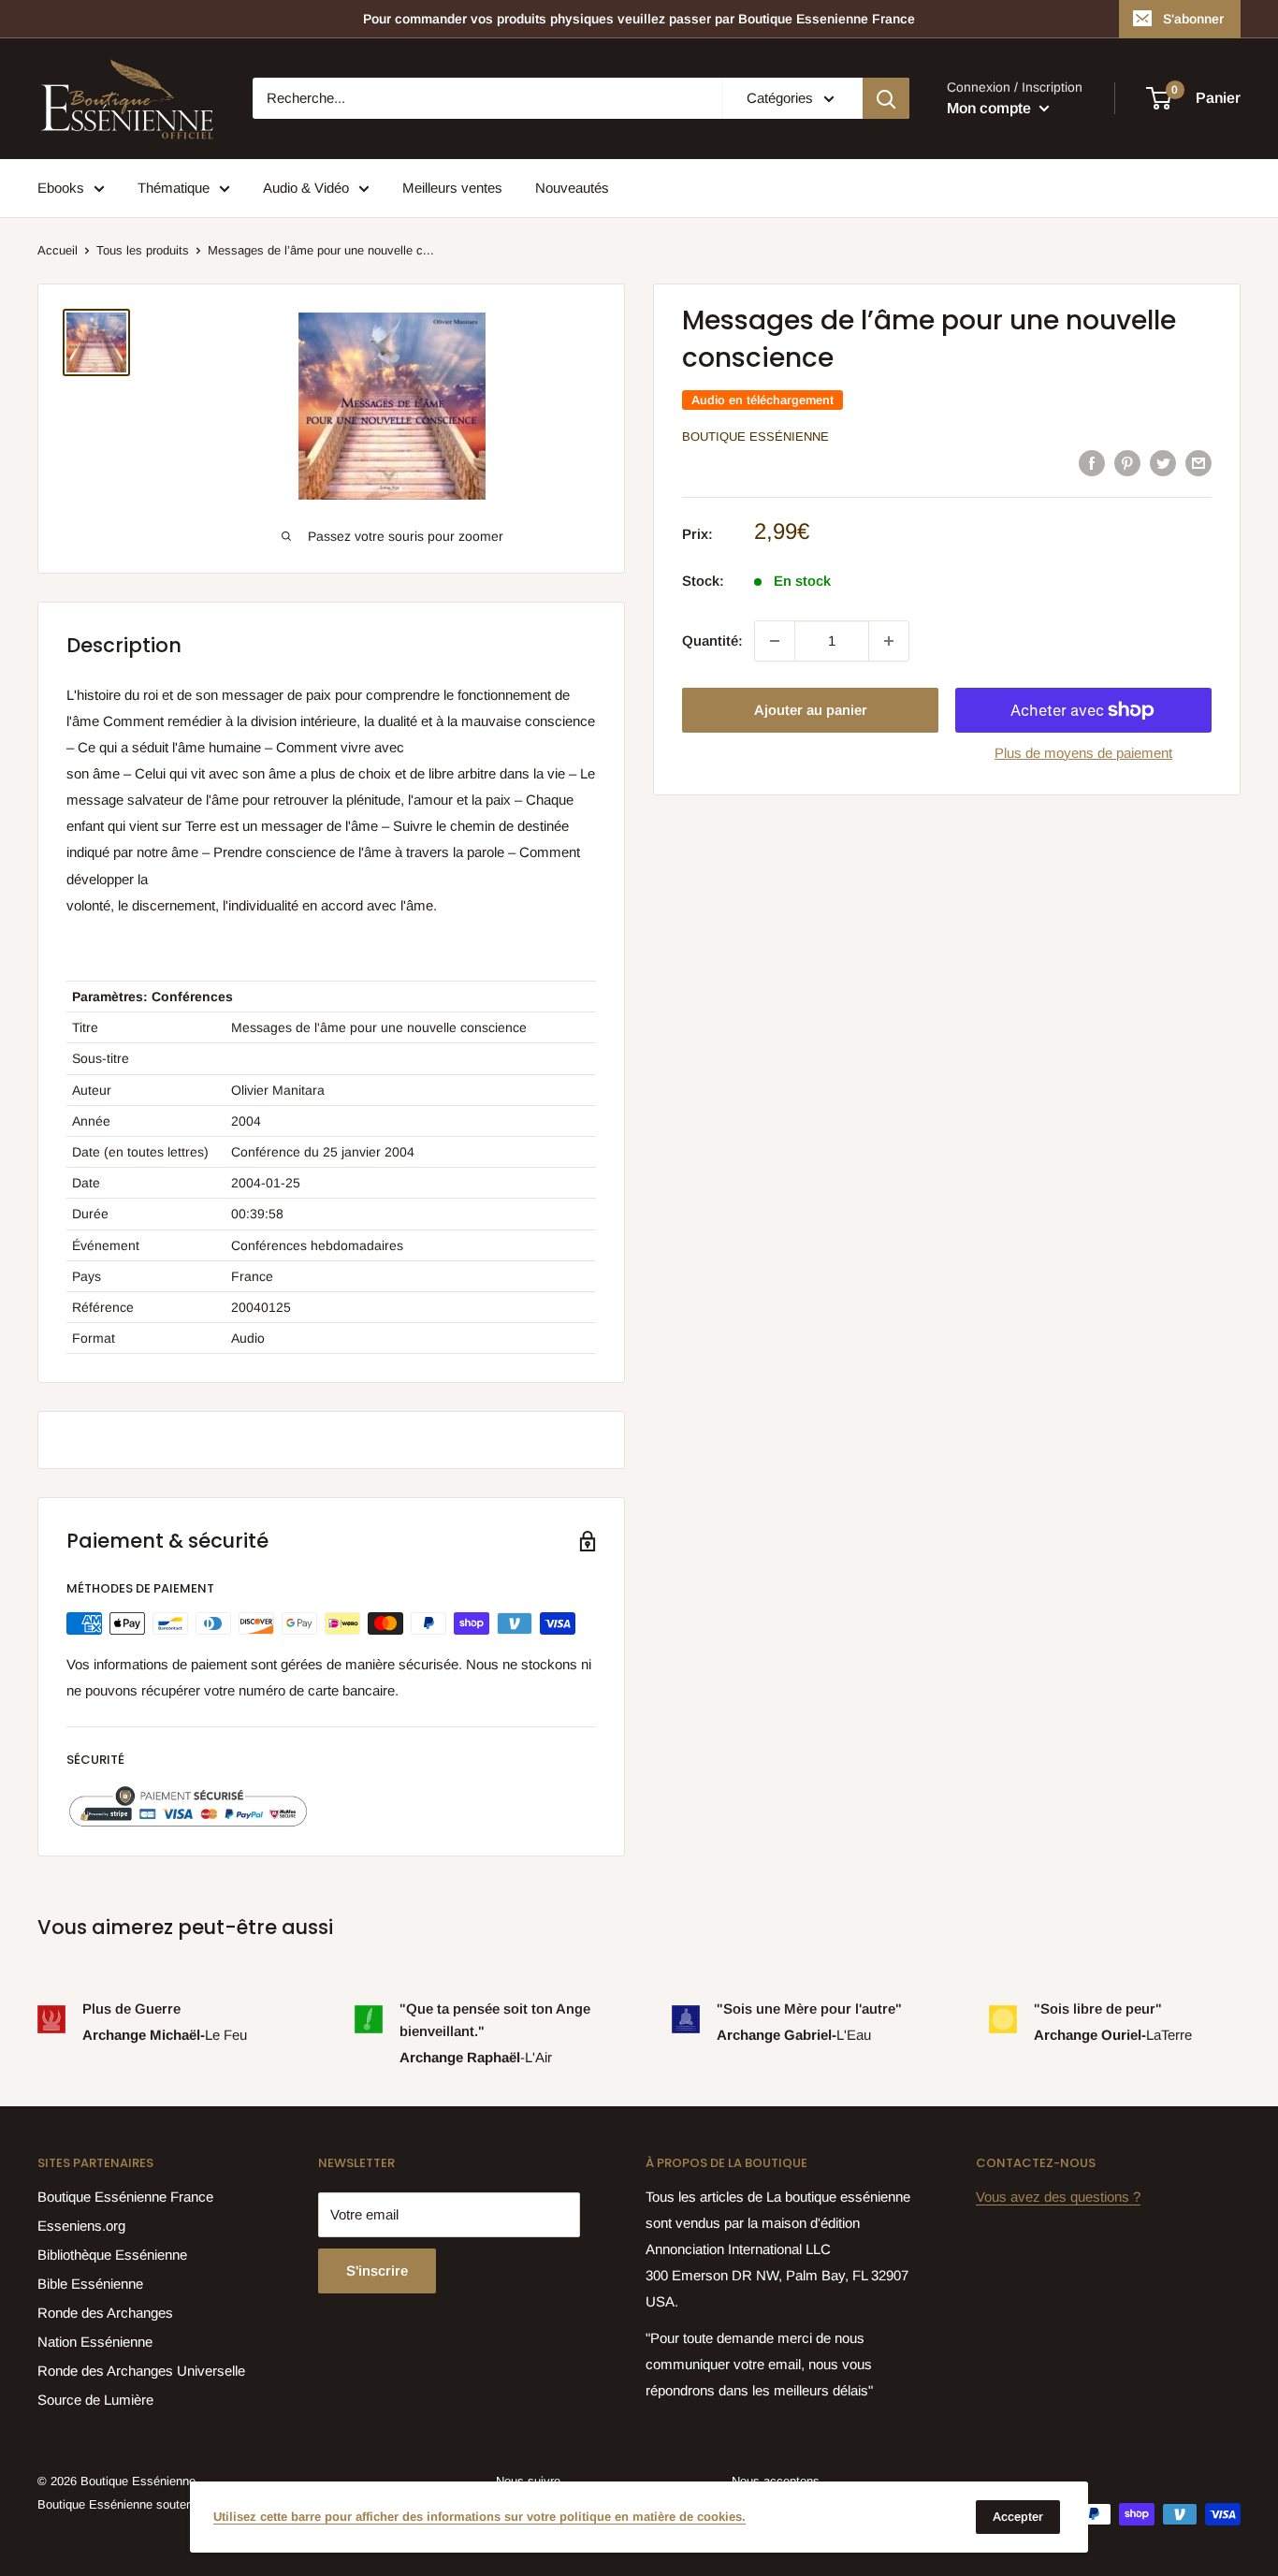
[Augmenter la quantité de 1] (889, 641)
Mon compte (991, 108)
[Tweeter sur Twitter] (1163, 463)
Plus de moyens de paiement (1083, 753)
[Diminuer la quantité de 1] (775, 641)
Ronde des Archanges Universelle (141, 2371)
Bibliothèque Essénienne (112, 2255)
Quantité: (712, 640)
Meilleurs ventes (452, 188)
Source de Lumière (95, 2400)
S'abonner (1193, 19)
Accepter (1018, 2517)
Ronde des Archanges (105, 2313)
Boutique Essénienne (755, 437)
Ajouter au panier (811, 710)
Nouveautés (572, 188)
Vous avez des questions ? (1058, 2197)
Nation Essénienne (95, 2342)
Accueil (58, 250)
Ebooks (61, 188)
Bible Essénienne (90, 2284)
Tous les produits (143, 250)
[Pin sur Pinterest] (1127, 463)
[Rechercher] (886, 98)
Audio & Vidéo (306, 188)
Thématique (174, 188)
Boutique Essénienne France (125, 2197)
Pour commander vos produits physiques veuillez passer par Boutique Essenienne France (639, 19)
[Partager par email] (1198, 463)
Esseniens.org (81, 2226)
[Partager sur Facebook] (1092, 463)
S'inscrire (377, 2270)
